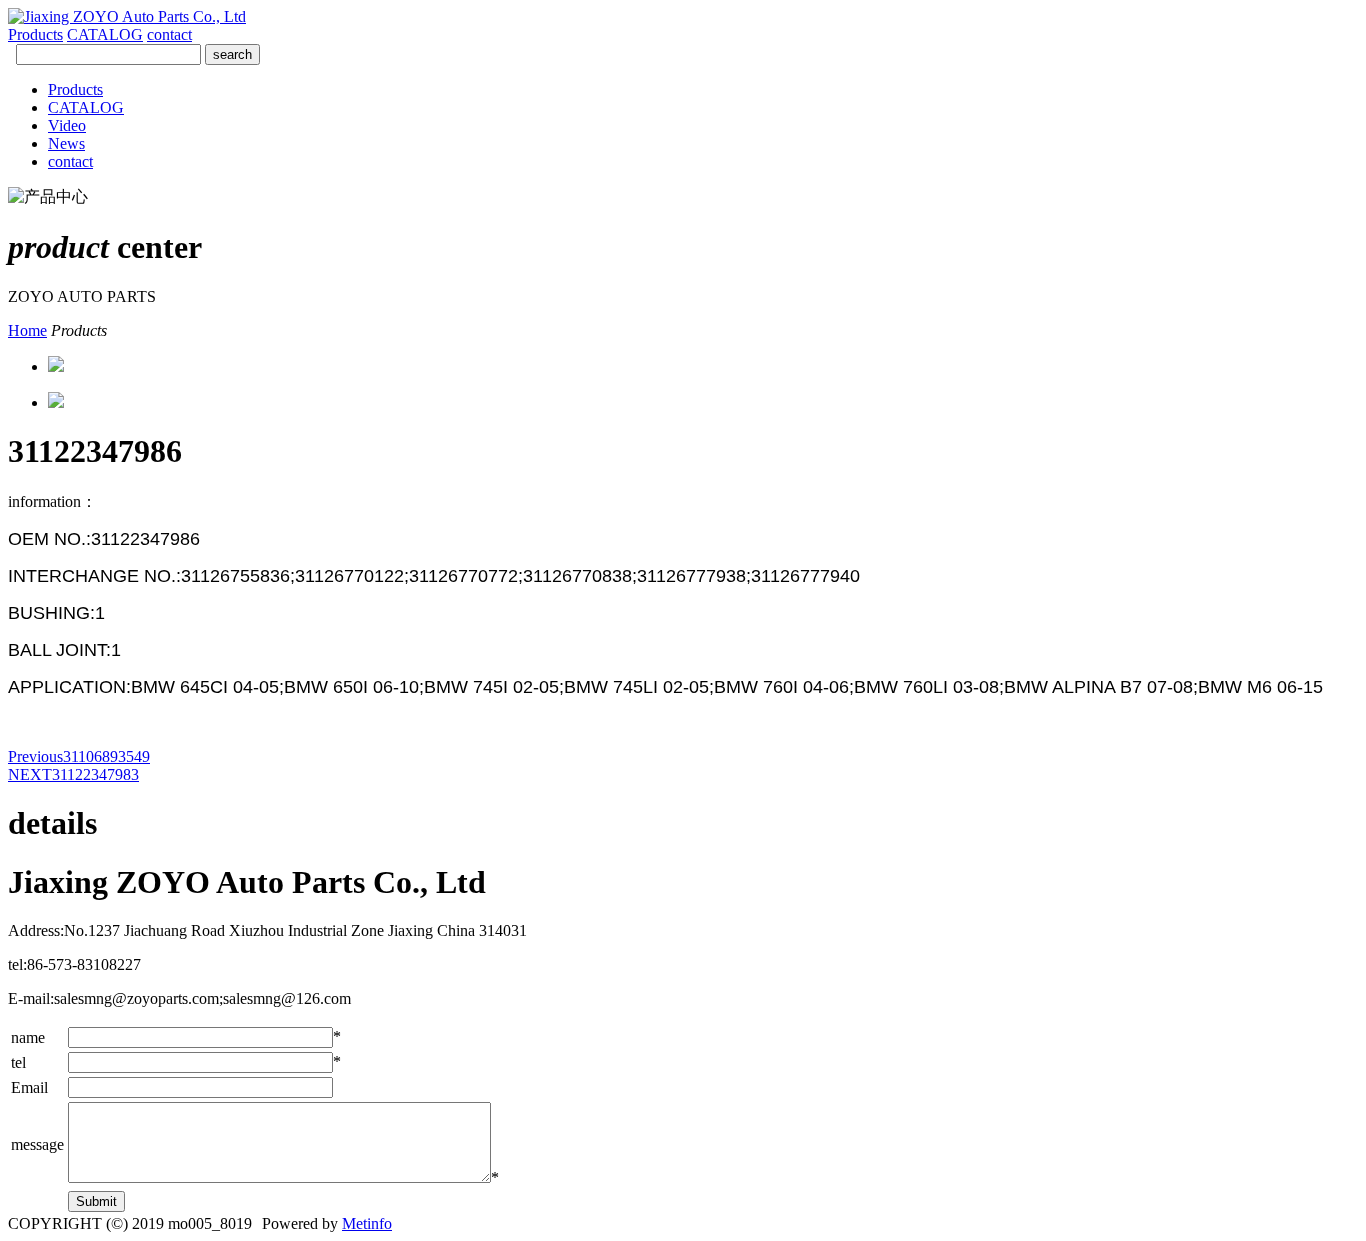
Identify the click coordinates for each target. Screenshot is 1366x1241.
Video (67, 125)
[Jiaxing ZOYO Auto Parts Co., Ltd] (127, 16)
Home (27, 330)
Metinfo (367, 1223)
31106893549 (79, 756)
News (66, 143)
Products (35, 34)
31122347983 (73, 774)
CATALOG (105, 34)
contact (169, 34)
